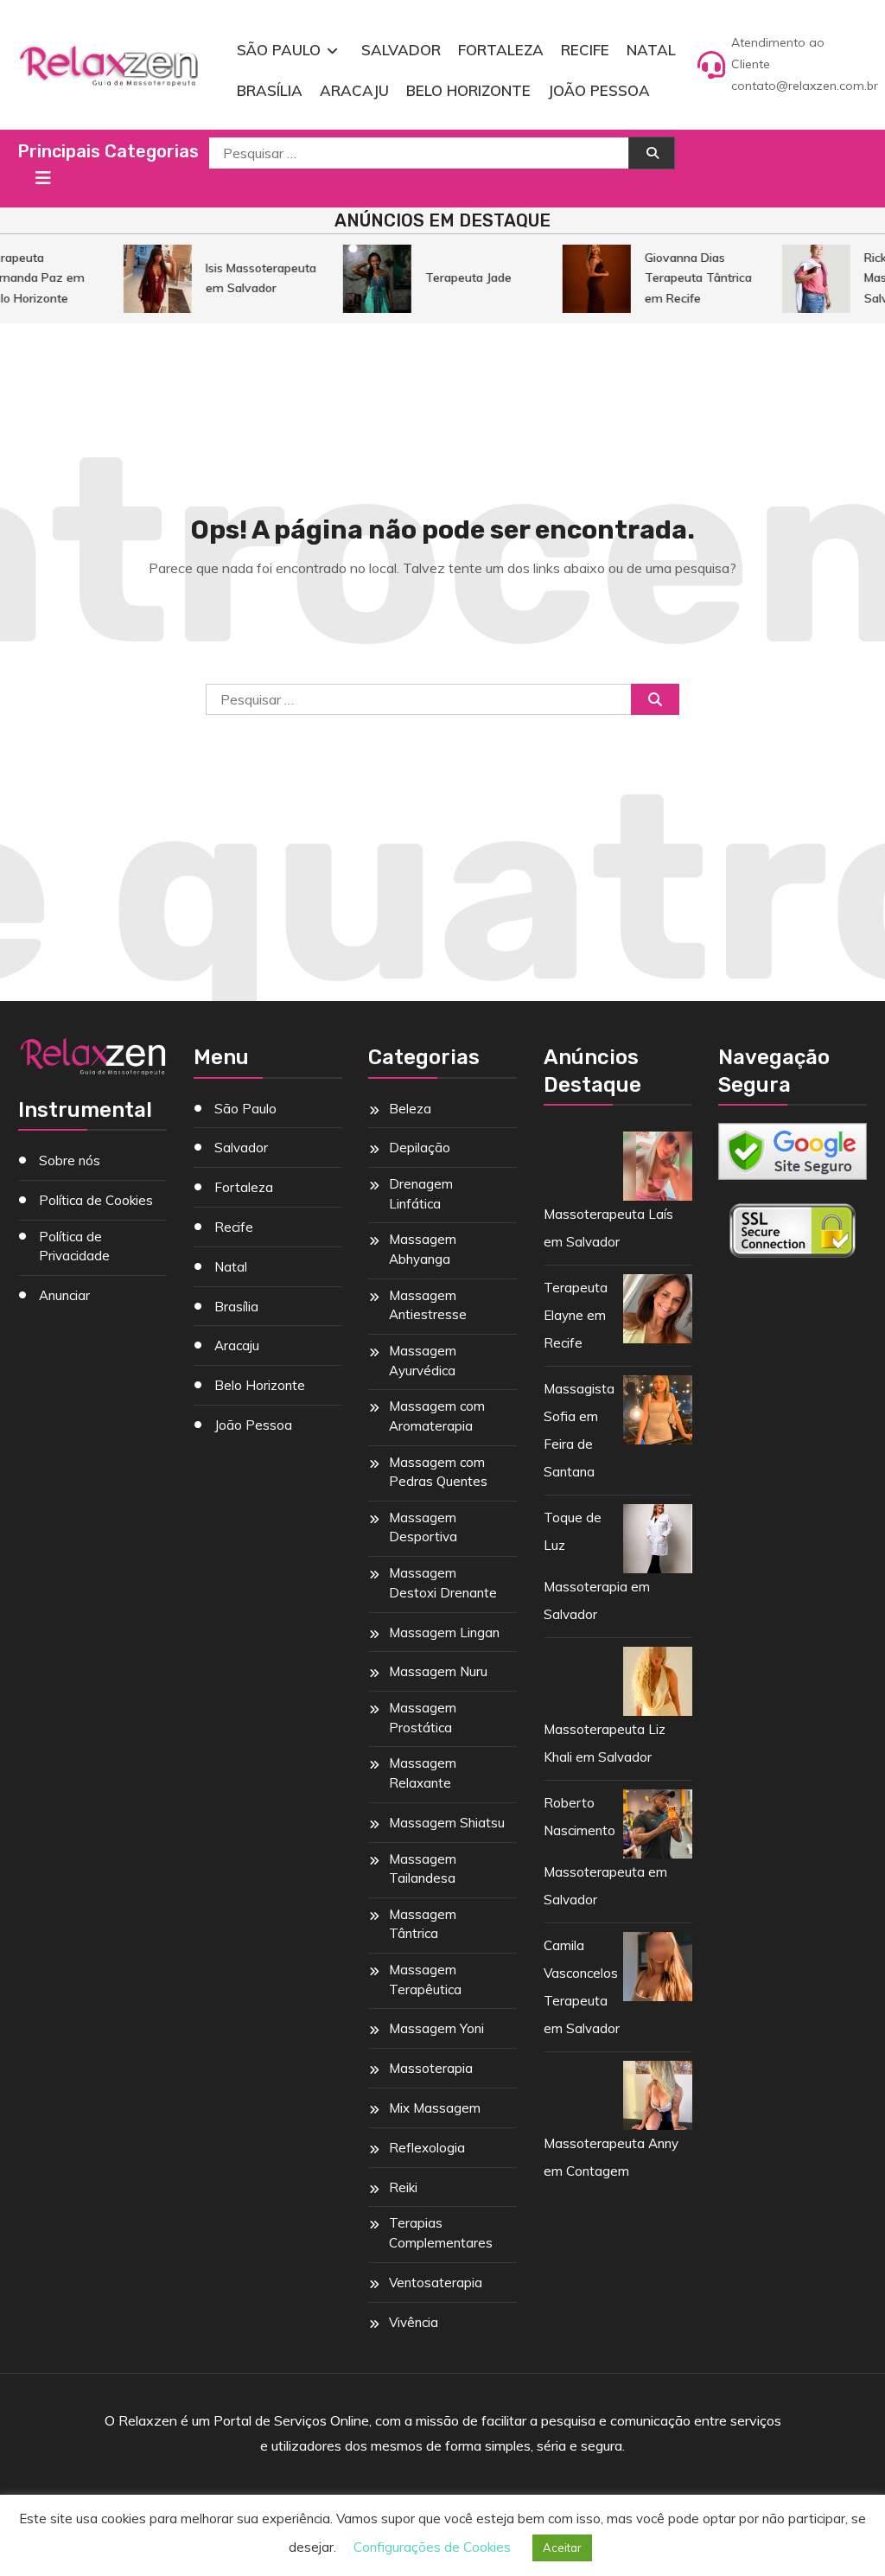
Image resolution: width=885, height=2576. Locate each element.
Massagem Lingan (444, 1632)
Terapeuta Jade (459, 277)
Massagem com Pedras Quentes (438, 1472)
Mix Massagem (435, 2108)
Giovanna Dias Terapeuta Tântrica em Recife (689, 278)
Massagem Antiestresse (428, 1305)
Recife (585, 50)
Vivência (414, 2322)
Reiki (403, 2187)
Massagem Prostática (423, 1718)
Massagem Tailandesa (423, 1869)
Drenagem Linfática (421, 1194)
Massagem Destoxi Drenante (443, 1583)
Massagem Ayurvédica (423, 1361)
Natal (651, 50)
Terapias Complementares (441, 2233)
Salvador (401, 50)
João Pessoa (599, 90)
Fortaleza (501, 50)
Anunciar (64, 1295)
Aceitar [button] (562, 2547)
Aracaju (354, 90)
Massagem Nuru (438, 1671)
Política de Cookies (96, 1200)
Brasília (270, 90)
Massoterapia (431, 2068)
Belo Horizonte (468, 90)
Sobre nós (70, 1160)
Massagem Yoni (436, 2028)
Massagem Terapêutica (425, 1980)
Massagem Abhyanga (423, 1249)
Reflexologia (427, 2148)
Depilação (420, 1148)
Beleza (410, 1109)
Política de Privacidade (74, 1247)
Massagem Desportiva (423, 1527)
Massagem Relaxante (423, 1773)
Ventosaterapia (436, 2283)
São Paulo (279, 50)
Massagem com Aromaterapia (437, 1416)
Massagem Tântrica (423, 1924)
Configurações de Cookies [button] (432, 2547)
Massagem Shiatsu (447, 1823)
